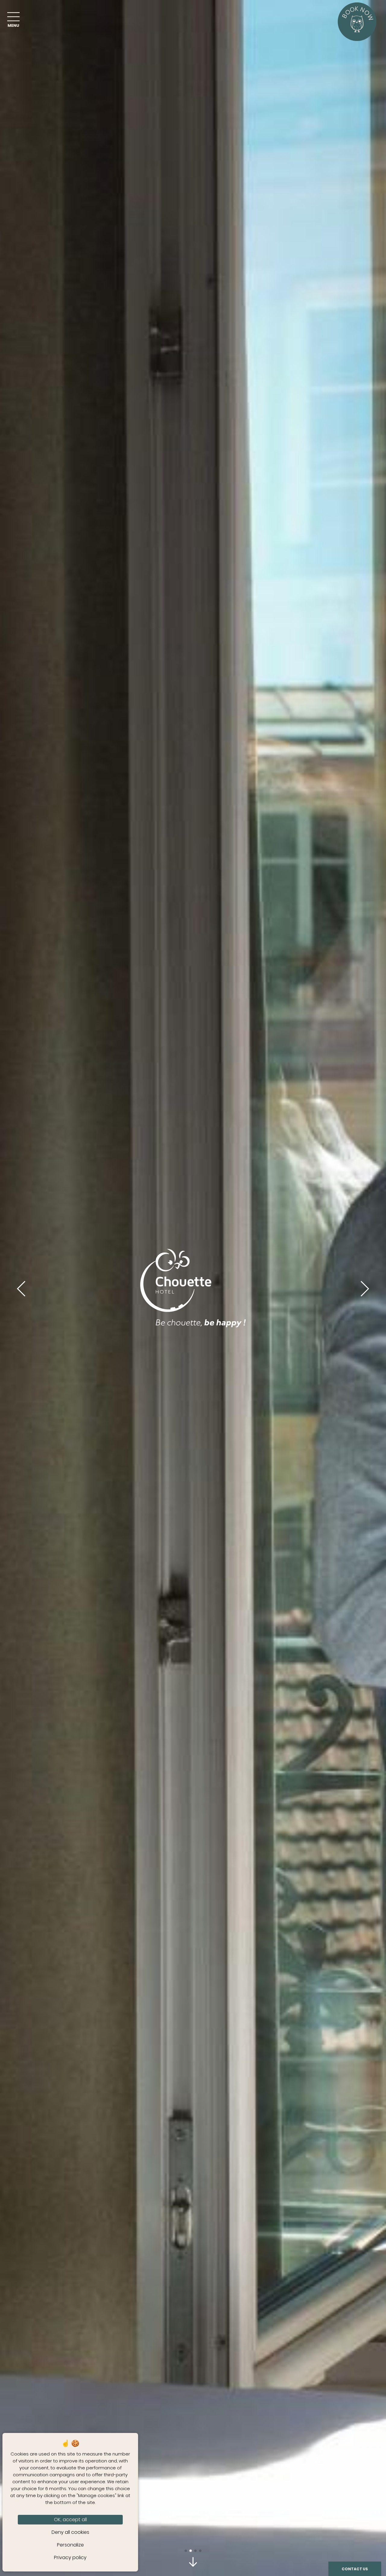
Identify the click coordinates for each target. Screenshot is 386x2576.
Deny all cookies (70, 2532)
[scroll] (193, 2563)
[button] (186, 2551)
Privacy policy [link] (70, 2557)
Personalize (70, 2545)
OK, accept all (70, 2520)
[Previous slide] (21, 1288)
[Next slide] (365, 1288)
